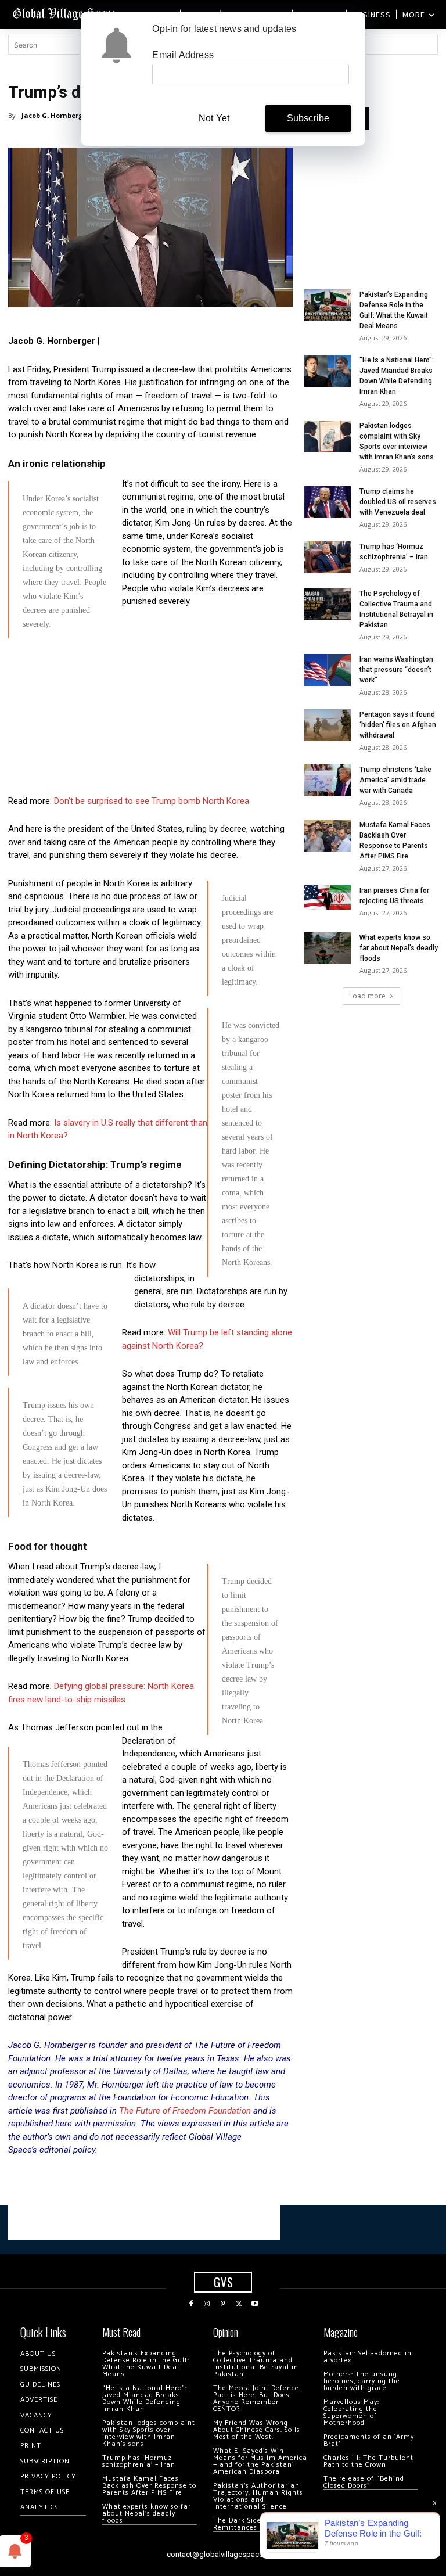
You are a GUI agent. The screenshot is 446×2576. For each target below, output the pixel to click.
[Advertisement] (150, 728)
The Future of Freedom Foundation (185, 2111)
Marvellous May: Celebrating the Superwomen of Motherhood (351, 2412)
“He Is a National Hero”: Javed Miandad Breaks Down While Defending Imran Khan (145, 2399)
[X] (239, 2304)
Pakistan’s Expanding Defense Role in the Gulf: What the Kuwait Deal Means (146, 2364)
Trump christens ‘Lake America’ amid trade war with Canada (395, 780)
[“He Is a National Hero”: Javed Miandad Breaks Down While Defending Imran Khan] (328, 371)
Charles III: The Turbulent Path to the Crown (368, 2461)
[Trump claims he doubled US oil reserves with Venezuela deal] (328, 502)
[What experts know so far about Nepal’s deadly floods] (328, 948)
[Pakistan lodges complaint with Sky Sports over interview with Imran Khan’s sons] (328, 436)
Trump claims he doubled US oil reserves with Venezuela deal (398, 502)
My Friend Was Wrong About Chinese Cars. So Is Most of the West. (257, 2430)
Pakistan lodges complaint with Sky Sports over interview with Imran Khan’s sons (149, 2433)
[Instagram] (207, 2304)
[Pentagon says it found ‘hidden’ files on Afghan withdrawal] (328, 725)
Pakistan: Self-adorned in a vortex (368, 2357)
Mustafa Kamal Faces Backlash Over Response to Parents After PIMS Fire (149, 2486)
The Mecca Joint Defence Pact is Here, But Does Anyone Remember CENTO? (256, 2399)
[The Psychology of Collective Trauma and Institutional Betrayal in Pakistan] (328, 604)
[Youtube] (255, 2304)
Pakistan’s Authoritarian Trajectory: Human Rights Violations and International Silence (258, 2496)
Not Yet (214, 118)
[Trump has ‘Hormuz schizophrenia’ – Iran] (328, 557)
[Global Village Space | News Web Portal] (65, 13)
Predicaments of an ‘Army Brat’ (369, 2440)
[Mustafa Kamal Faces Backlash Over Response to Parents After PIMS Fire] (328, 836)
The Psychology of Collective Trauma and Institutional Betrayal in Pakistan (256, 2364)
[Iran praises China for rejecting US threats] (328, 898)
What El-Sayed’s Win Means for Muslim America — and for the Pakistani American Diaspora (260, 2461)
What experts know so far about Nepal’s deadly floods (399, 948)
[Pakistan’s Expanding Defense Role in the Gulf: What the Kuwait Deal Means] (328, 305)
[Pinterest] (223, 2304)
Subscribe (308, 118)
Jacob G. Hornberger (55, 115)
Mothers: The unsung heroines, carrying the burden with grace (362, 2381)
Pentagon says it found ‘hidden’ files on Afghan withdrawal (398, 725)
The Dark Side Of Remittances (242, 2524)
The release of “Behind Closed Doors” (364, 2482)
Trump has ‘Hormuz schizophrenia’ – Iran (139, 2461)
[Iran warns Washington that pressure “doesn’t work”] (328, 670)
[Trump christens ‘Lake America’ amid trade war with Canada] (328, 780)
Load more (367, 996)
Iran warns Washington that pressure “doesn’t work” (396, 670)
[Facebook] (191, 2304)
